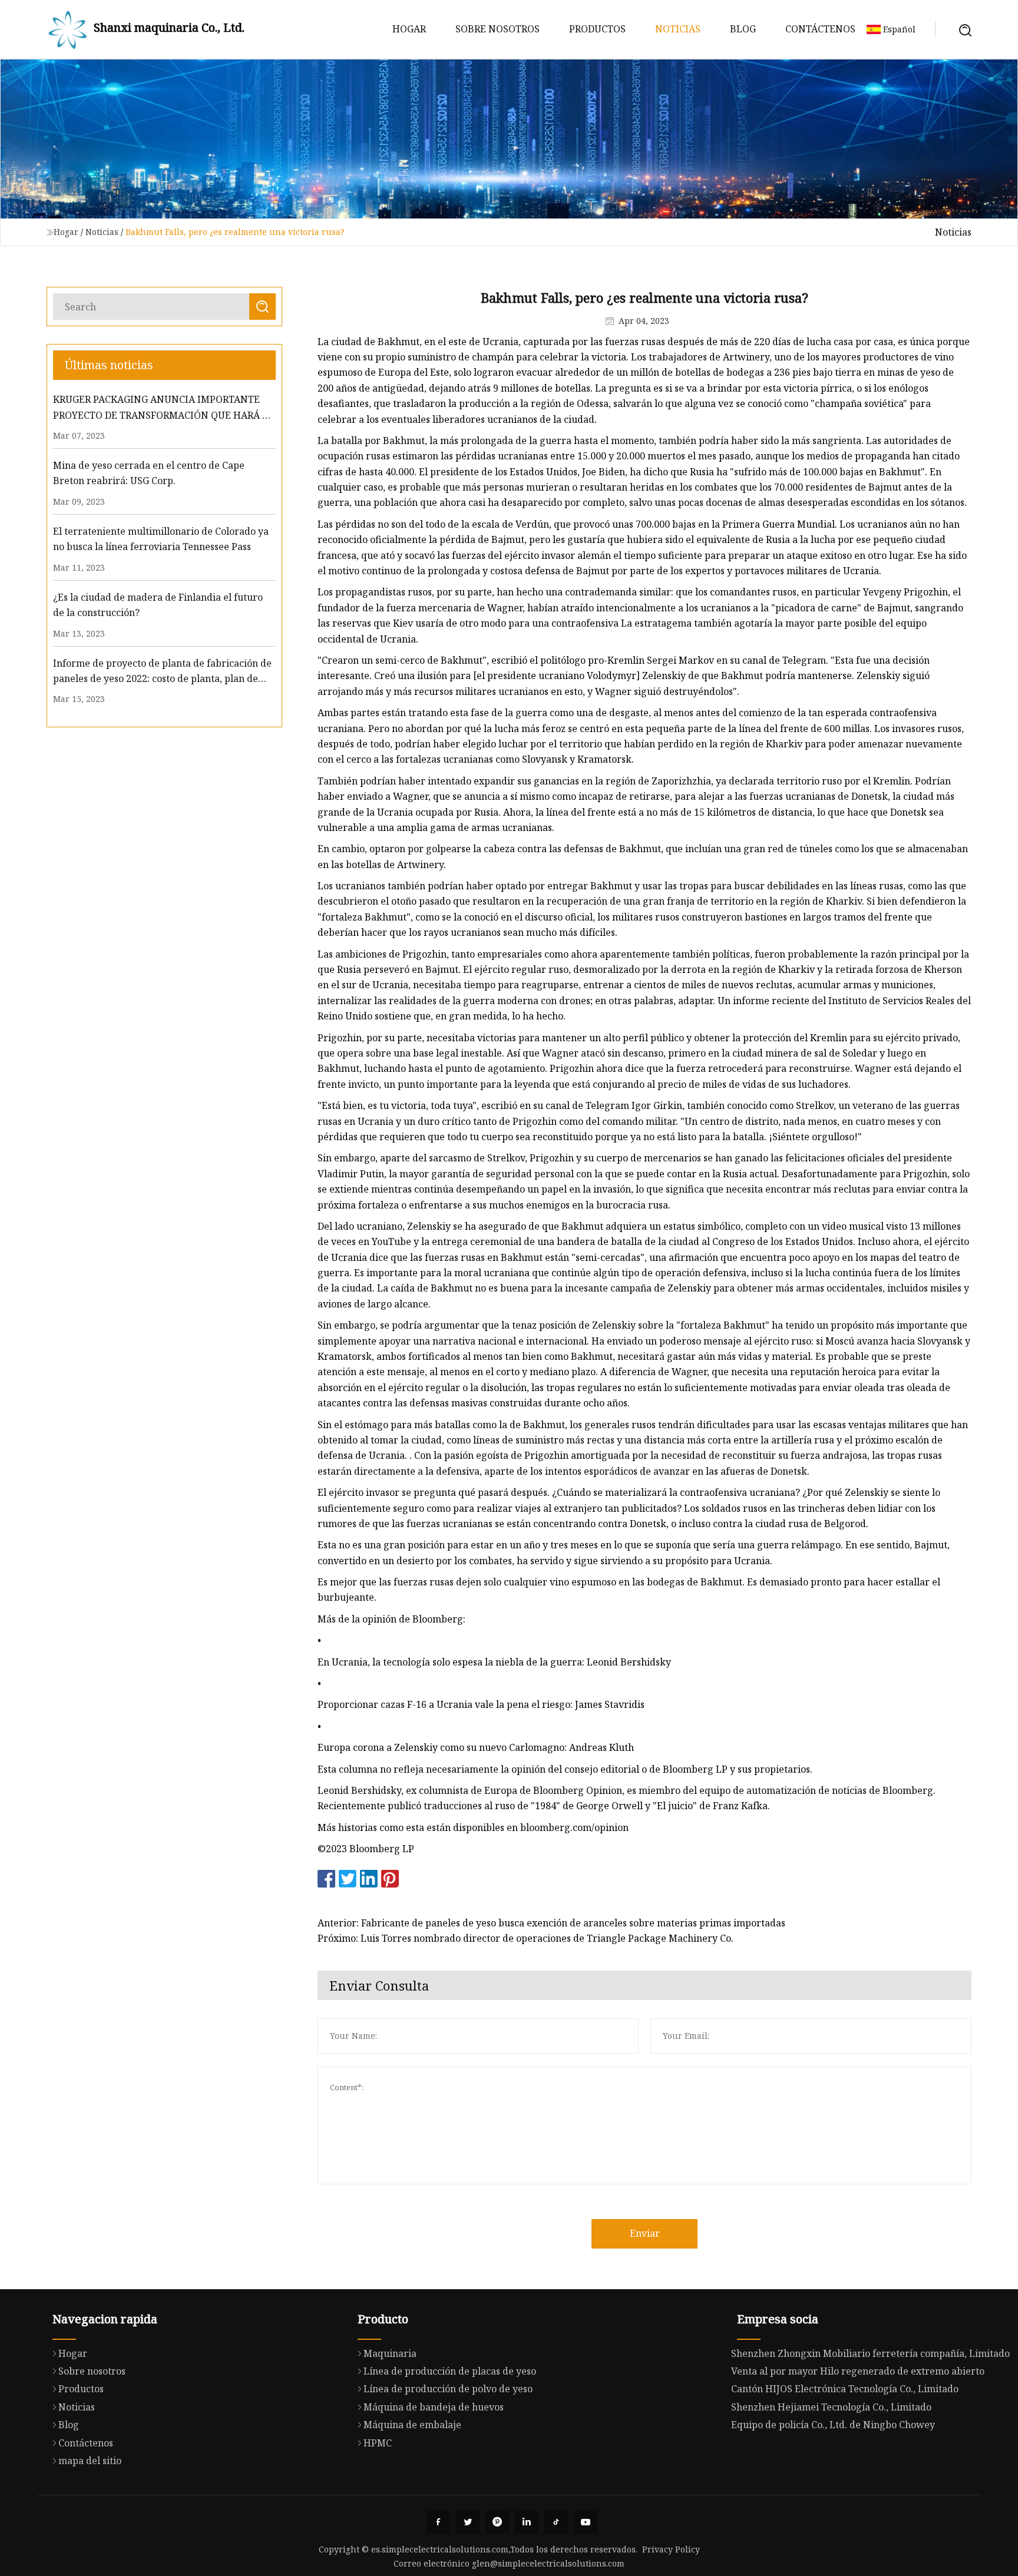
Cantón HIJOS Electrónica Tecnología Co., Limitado (845, 2389)
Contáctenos (820, 29)
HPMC (378, 2443)
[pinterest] (497, 2522)
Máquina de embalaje (412, 2425)
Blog (743, 29)
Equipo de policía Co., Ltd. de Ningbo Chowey (833, 2425)
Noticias (678, 29)
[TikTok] (556, 2522)
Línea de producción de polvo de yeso (448, 2389)
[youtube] (586, 2522)
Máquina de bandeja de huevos (434, 2407)
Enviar (645, 2233)
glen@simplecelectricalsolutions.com (548, 2563)
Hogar (409, 29)
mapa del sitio (90, 2461)
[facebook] (438, 2522)
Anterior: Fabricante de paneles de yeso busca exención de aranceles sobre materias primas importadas (551, 1923)
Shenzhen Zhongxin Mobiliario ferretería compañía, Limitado (870, 2353)
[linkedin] (527, 2522)
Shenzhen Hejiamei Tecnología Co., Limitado (831, 2407)
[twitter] (468, 2522)
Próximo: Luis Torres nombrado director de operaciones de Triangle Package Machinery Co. (525, 1938)
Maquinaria (390, 2353)
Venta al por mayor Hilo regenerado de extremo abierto (858, 2371)
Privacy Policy (671, 2549)
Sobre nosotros (498, 29)
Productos (597, 29)
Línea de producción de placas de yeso (450, 2371)
